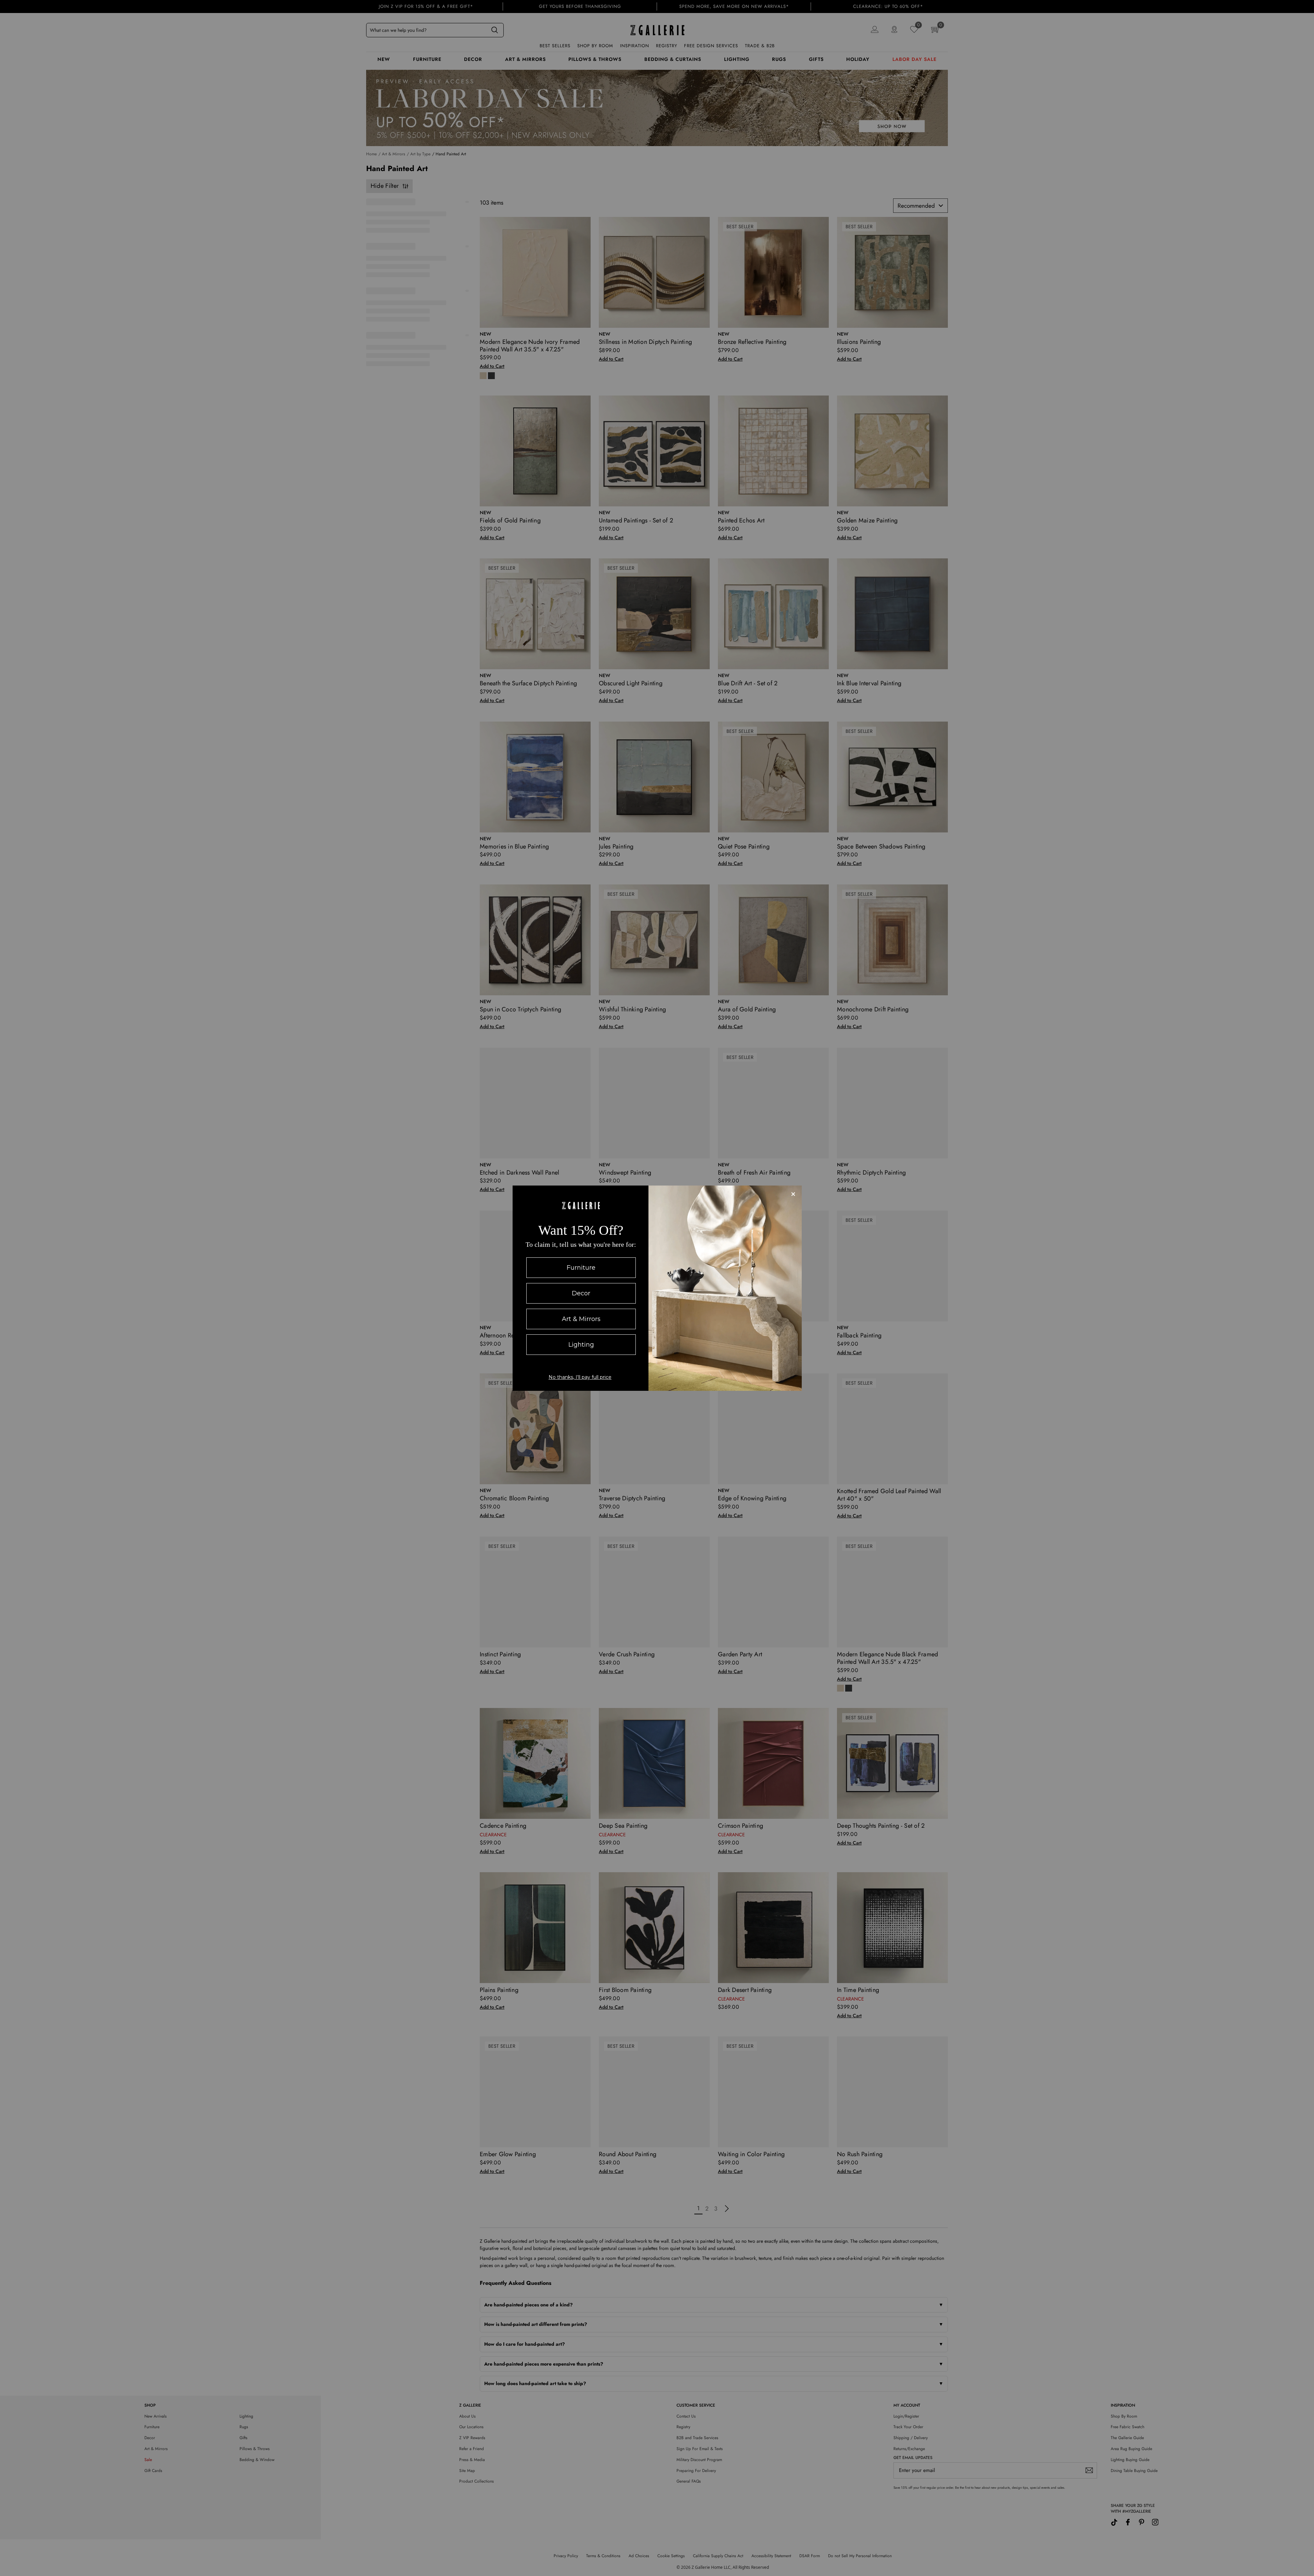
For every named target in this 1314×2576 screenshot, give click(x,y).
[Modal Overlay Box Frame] (657, 1288)
